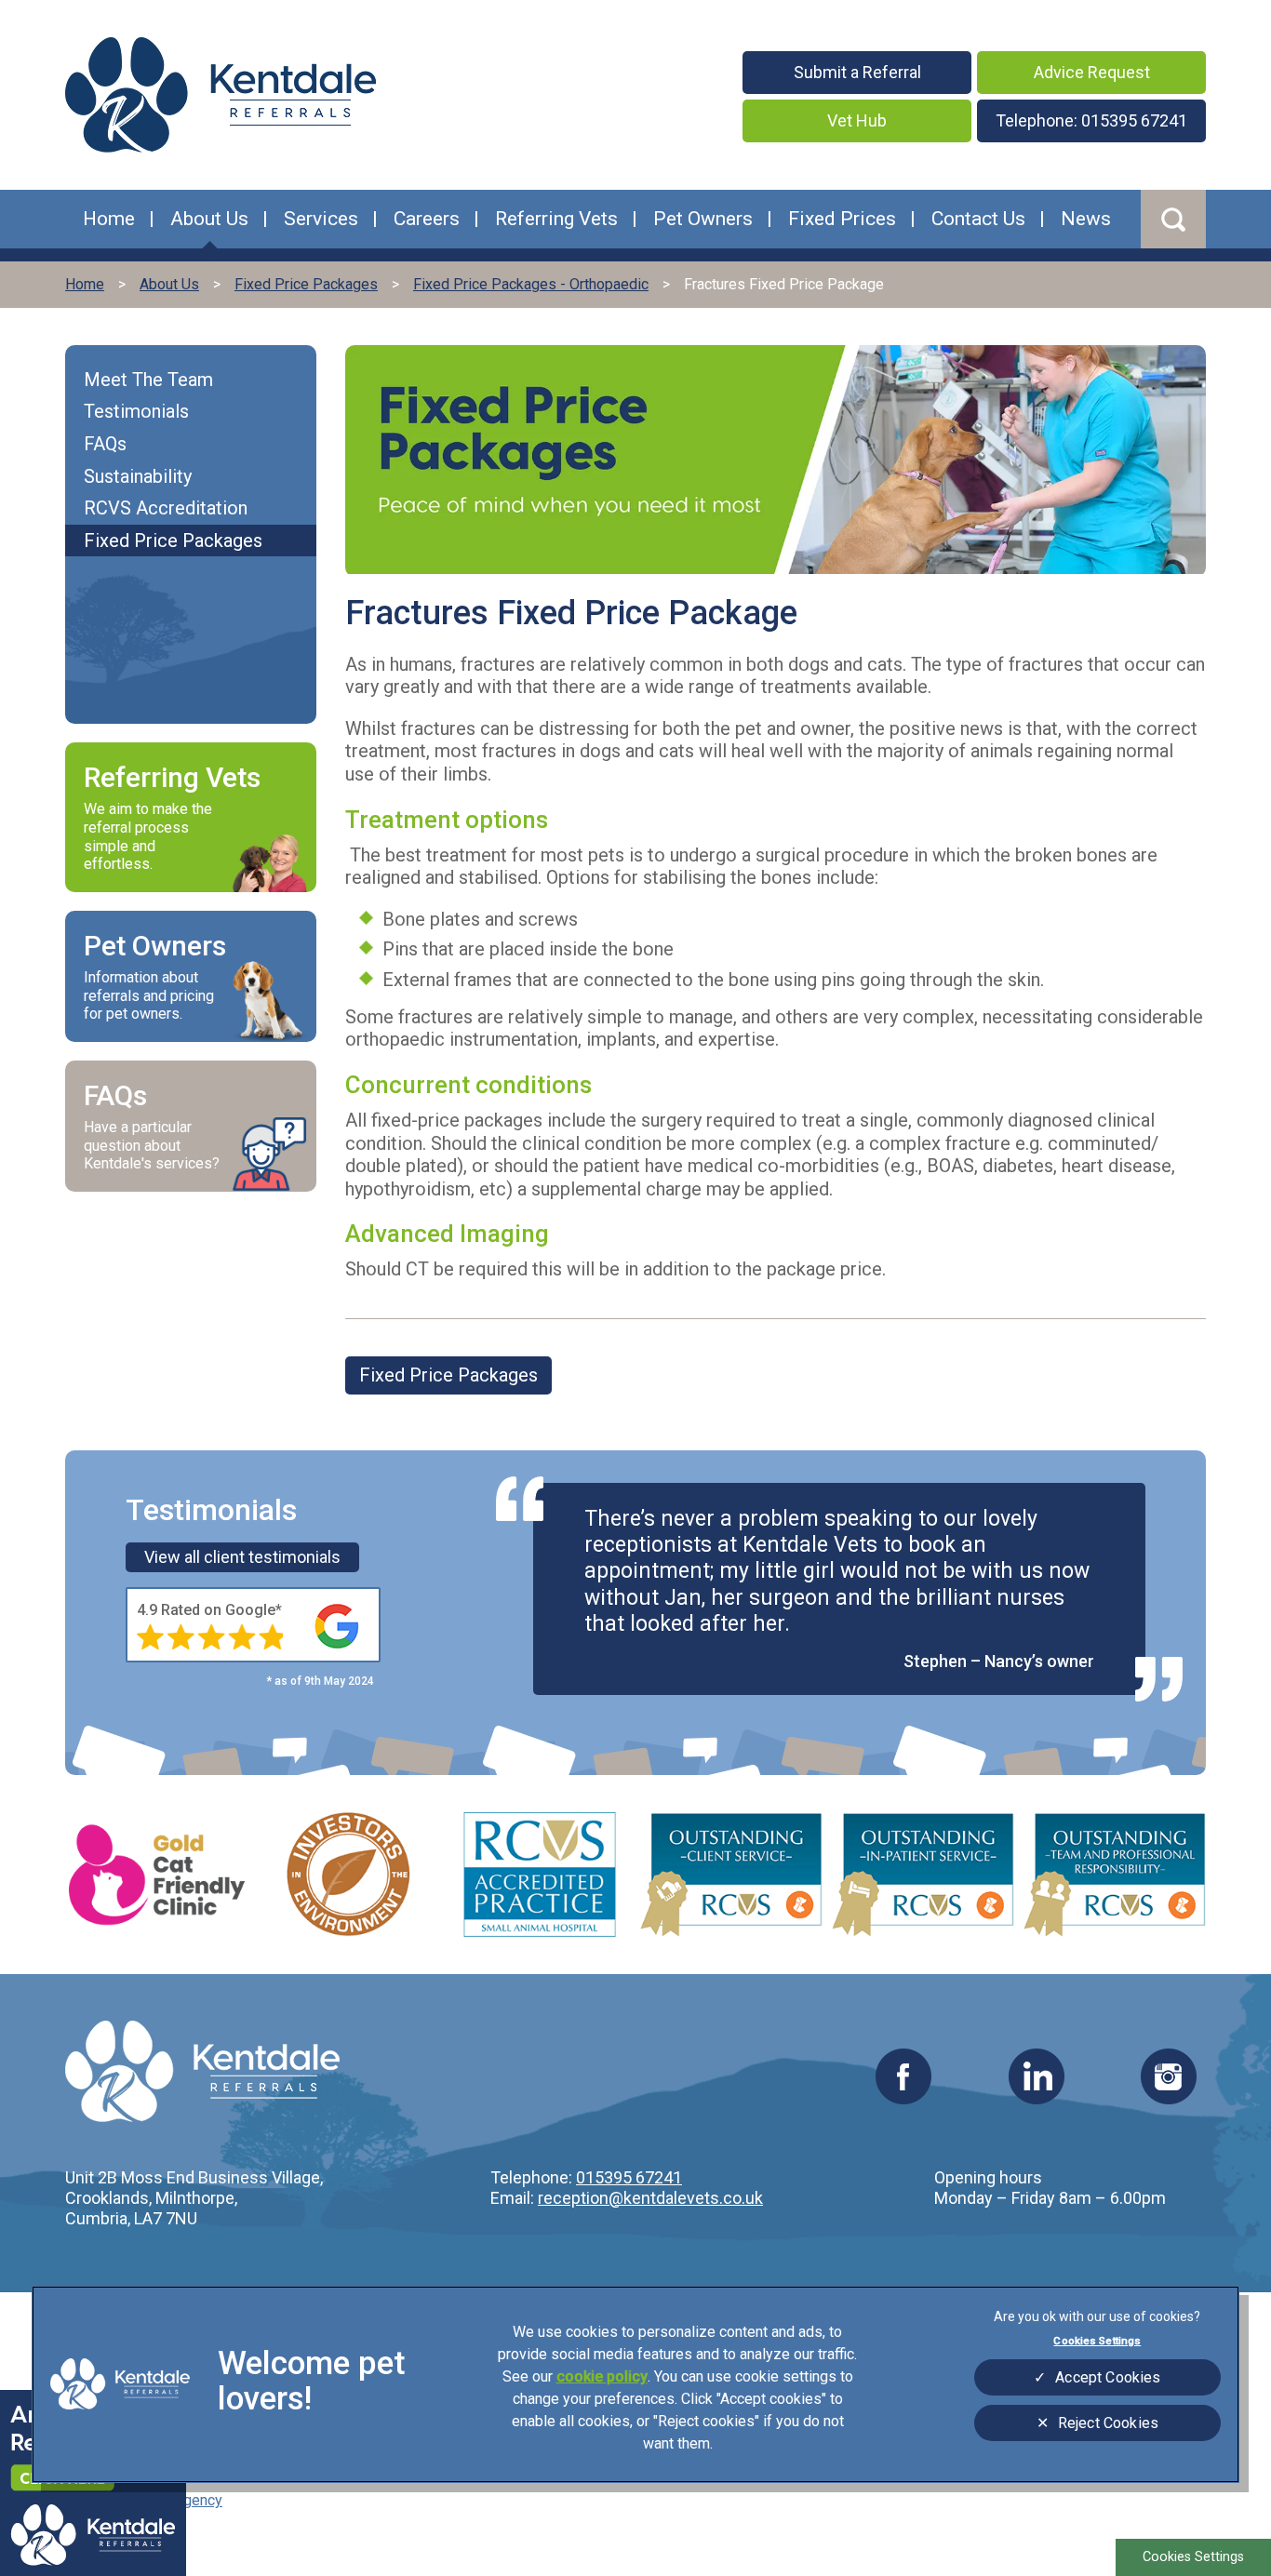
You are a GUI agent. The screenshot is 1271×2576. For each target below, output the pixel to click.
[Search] (1173, 219)
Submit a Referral (857, 72)
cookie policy (602, 2376)
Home (109, 219)
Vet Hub (857, 120)
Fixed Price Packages (448, 1375)
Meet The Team (148, 380)
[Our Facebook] (903, 2098)
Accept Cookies (1108, 2377)
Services (321, 219)
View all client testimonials (242, 1557)
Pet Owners (703, 219)
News (1086, 219)
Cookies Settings (1193, 2557)
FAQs (105, 444)
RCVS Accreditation (166, 508)
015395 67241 (629, 2177)
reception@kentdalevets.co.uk (650, 2198)
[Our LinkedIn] (1037, 2098)
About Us (209, 219)
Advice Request (1092, 72)
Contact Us (978, 219)
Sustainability (138, 476)
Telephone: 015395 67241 (1091, 120)
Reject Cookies (1108, 2423)
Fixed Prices (842, 219)
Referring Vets (556, 219)
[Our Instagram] (1169, 2098)
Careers (427, 219)
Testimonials (136, 411)
